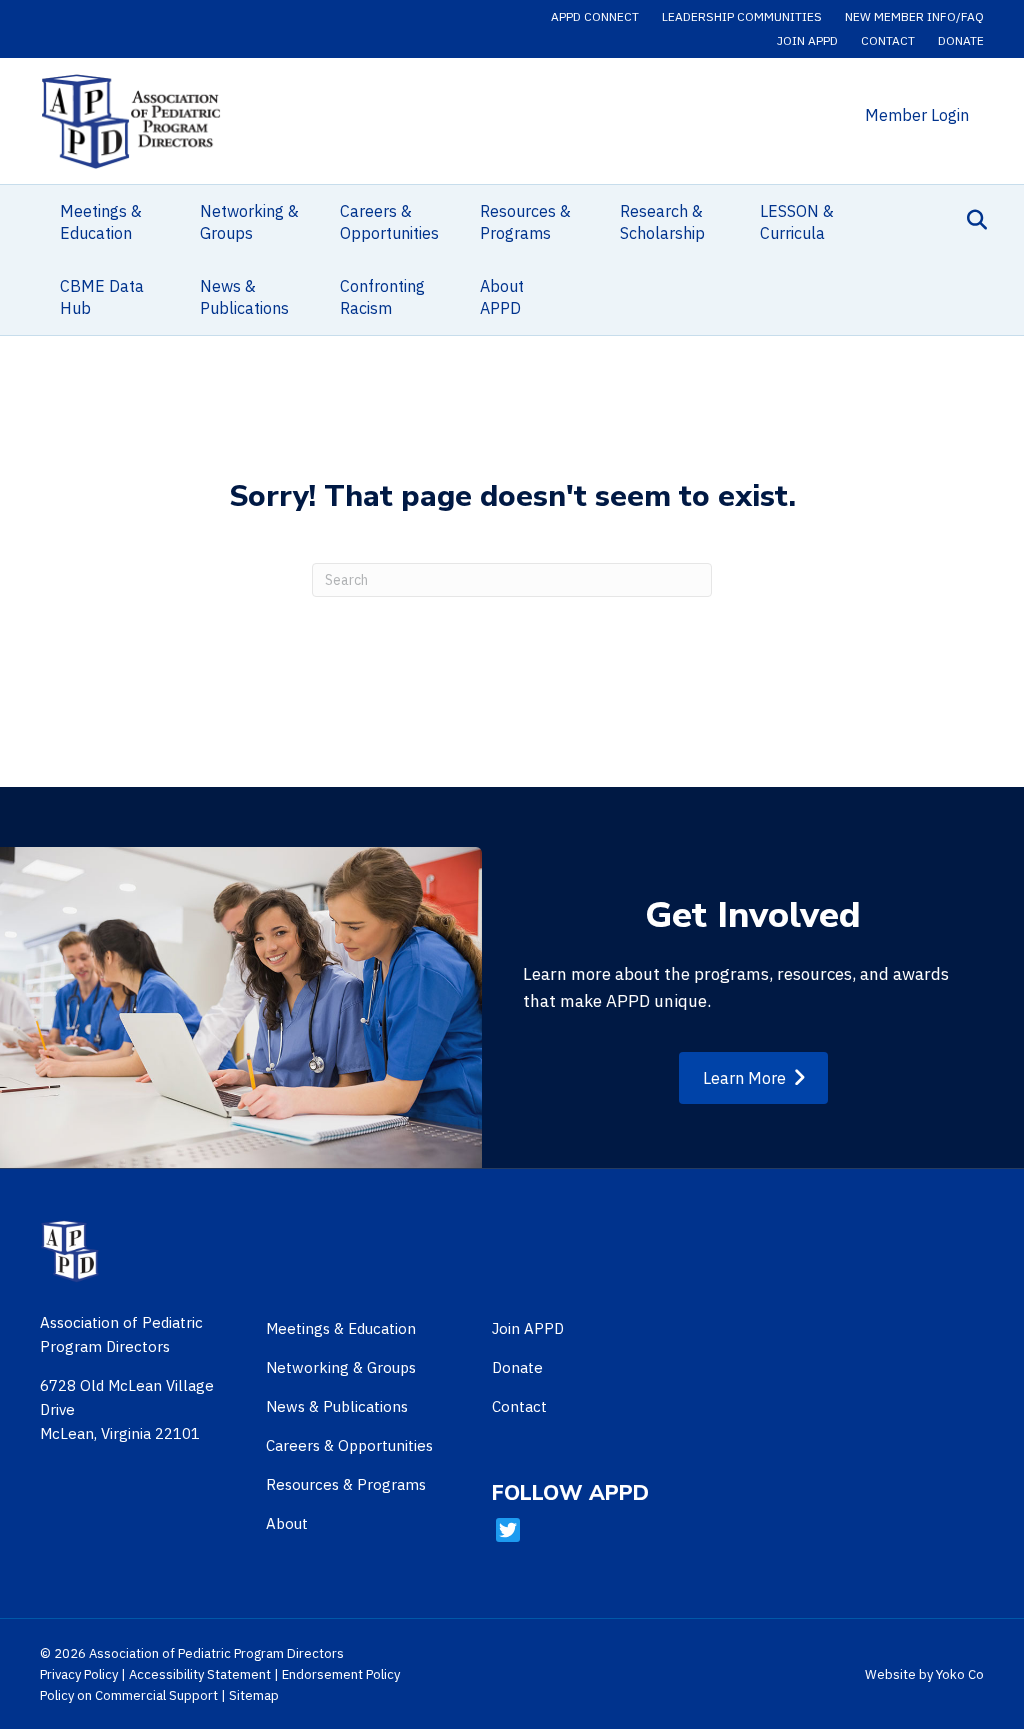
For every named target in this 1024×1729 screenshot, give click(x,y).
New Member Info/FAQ (914, 16)
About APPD (502, 297)
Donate (961, 40)
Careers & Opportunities (389, 222)
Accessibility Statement (200, 1674)
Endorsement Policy (341, 1674)
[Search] (971, 220)
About (287, 1523)
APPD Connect (595, 16)
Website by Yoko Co (924, 1674)
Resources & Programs (525, 222)
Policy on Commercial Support (129, 1695)
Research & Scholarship (662, 222)
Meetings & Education (101, 222)
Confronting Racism (382, 297)
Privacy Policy (79, 1674)
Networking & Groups (249, 222)
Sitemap (254, 1695)
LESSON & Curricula (797, 222)
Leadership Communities (742, 16)
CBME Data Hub (102, 297)
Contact (888, 40)
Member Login (917, 115)
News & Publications (244, 297)
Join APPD (807, 40)
